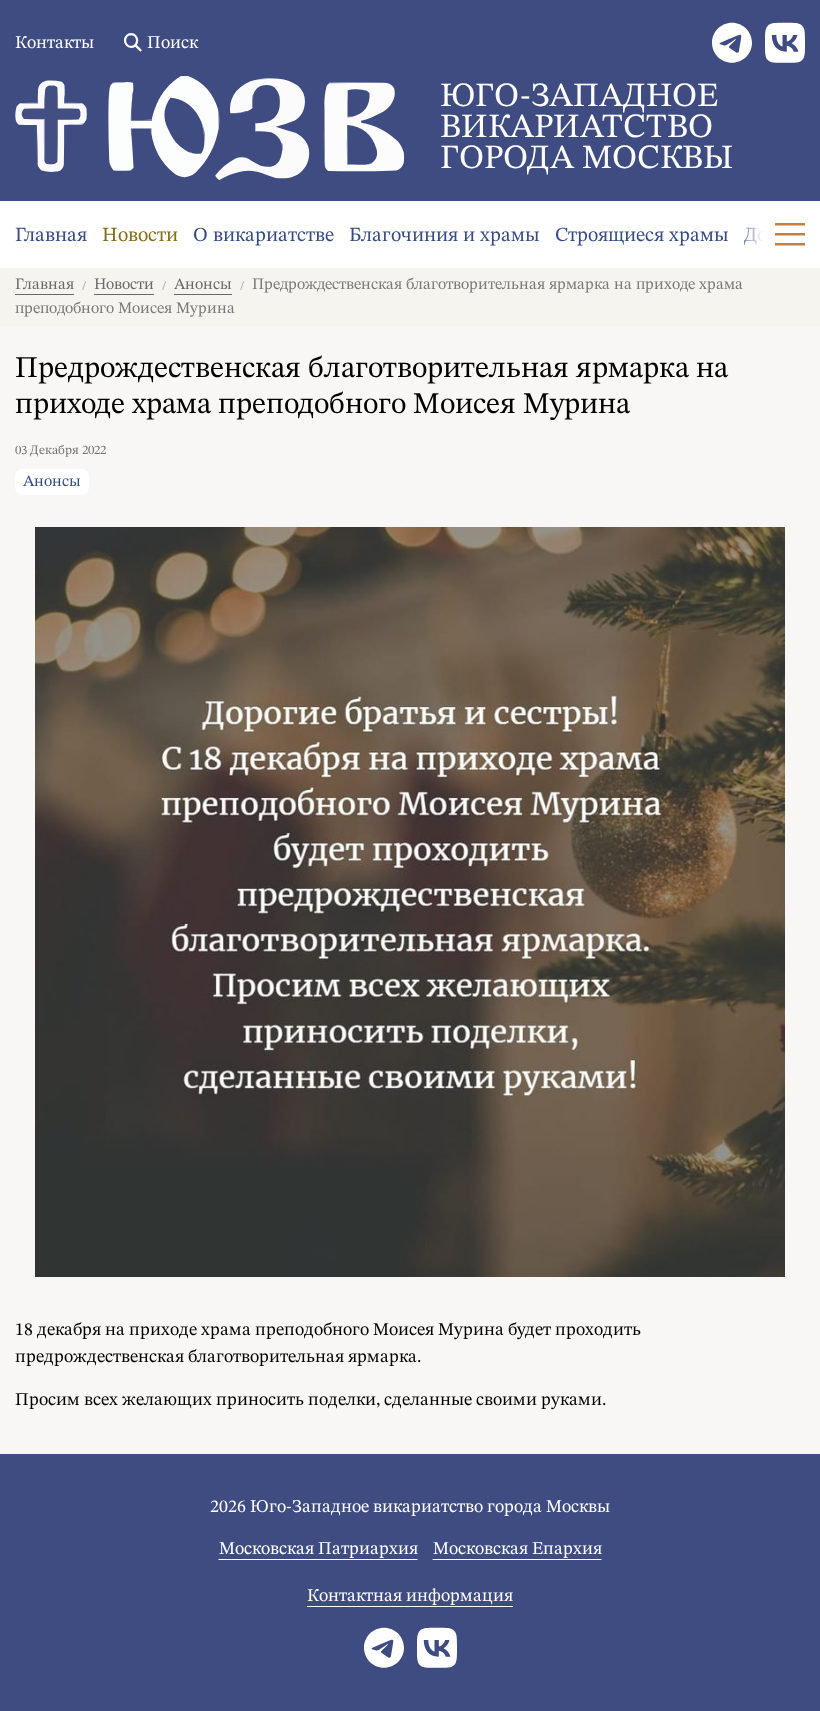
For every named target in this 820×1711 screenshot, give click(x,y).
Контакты (54, 43)
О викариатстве (263, 236)
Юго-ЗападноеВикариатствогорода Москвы (586, 128)
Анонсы (203, 285)
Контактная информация (410, 1596)
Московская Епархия (517, 1549)
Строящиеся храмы (642, 236)
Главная (51, 236)
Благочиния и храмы (444, 236)
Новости (140, 236)
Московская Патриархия (318, 1549)
